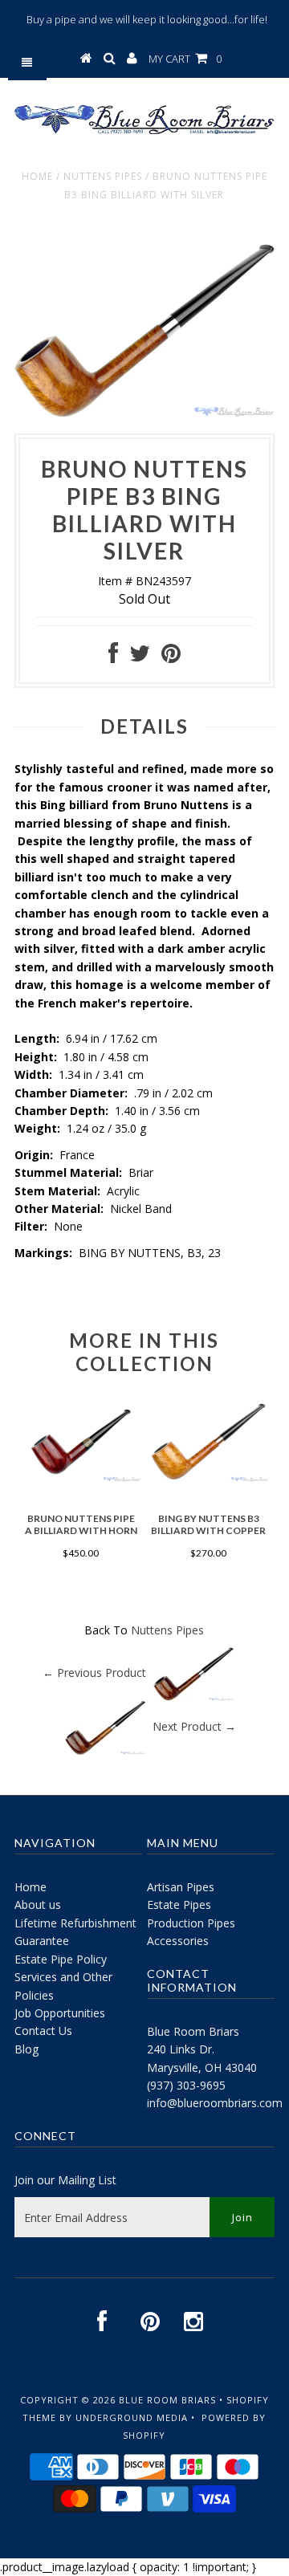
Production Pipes (191, 1923)
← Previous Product (94, 1673)
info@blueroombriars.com (215, 2103)
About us (38, 1905)
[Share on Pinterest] (171, 657)
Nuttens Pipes (103, 176)
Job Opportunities (60, 2013)
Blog (26, 2049)
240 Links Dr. (181, 2049)
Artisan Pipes (181, 1887)
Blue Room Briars (193, 2031)
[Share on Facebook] (113, 657)
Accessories (178, 1941)
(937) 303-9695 (186, 2085)
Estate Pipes (179, 1905)
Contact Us (43, 2031)
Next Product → (194, 1726)
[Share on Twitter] (140, 657)
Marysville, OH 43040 (202, 2067)
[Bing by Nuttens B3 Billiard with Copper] (208, 1477)
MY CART (185, 59)
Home (37, 176)
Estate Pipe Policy (61, 1959)
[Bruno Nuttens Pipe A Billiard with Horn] (81, 1477)
